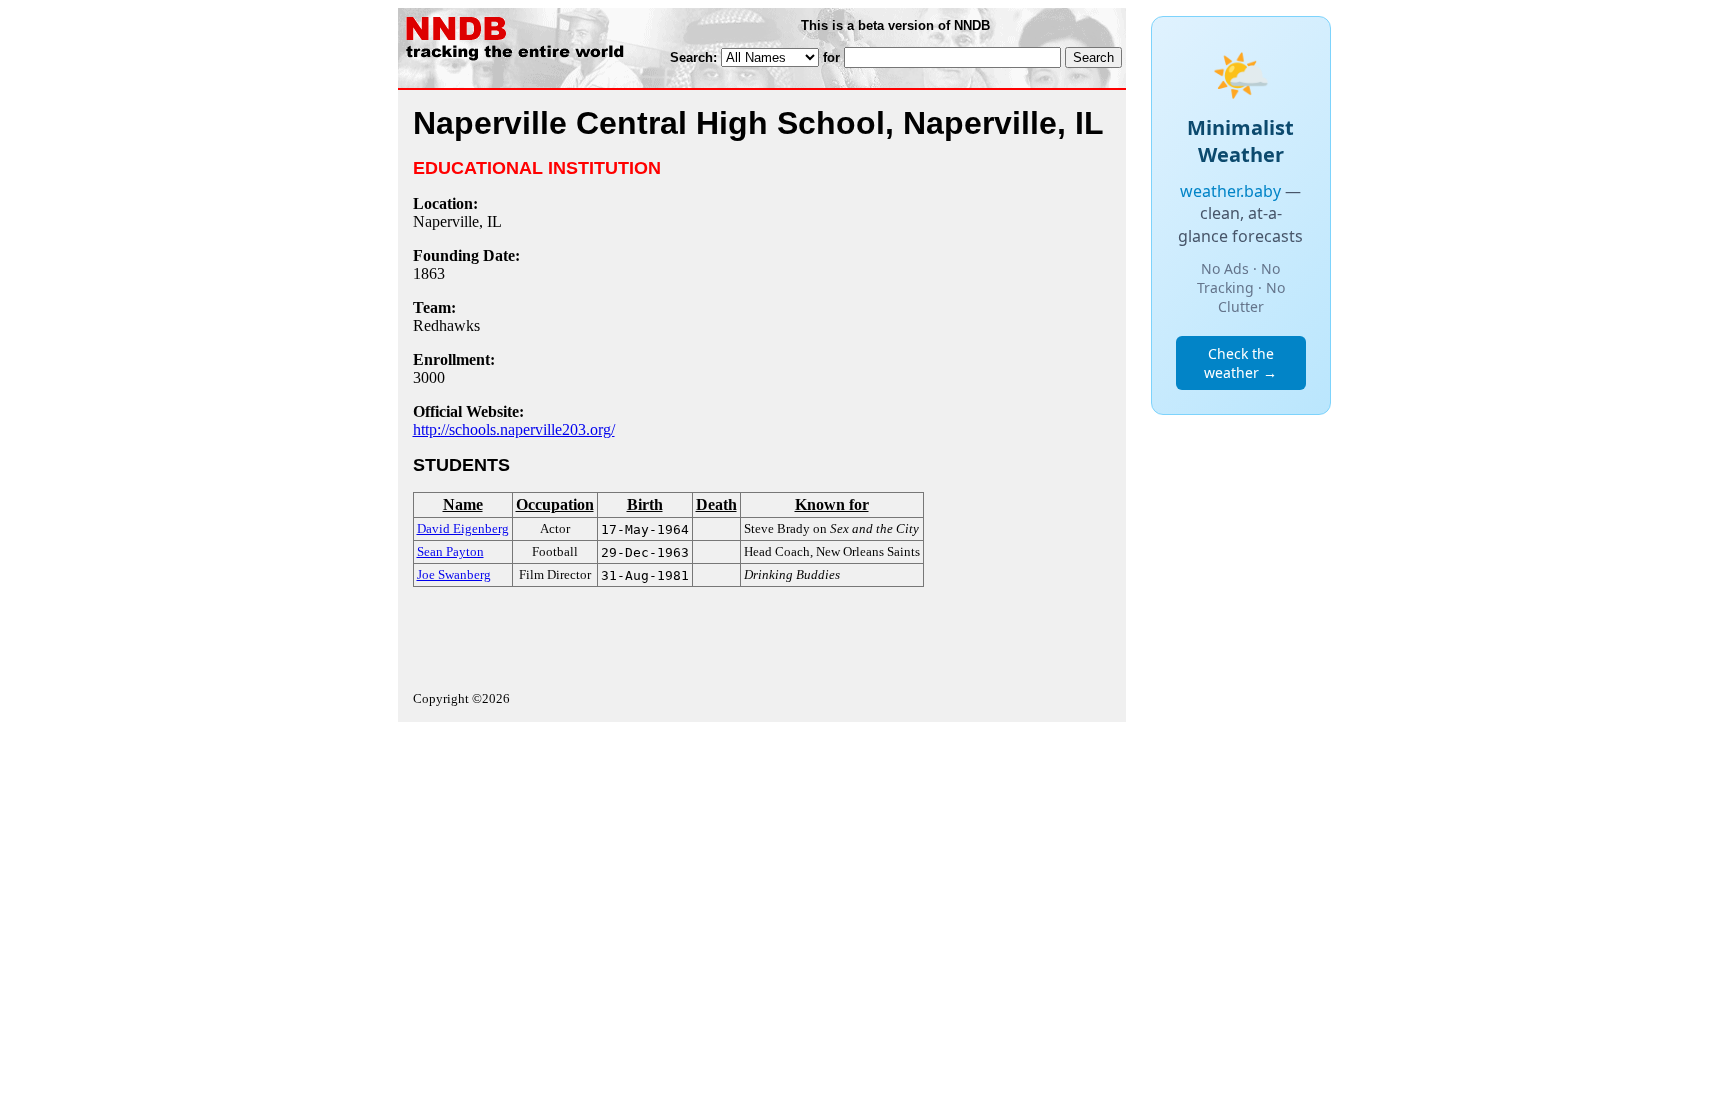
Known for (832, 504)
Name (463, 504)
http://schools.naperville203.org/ (514, 429)
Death (716, 504)
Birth (645, 504)
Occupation (555, 504)
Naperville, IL (457, 221)
